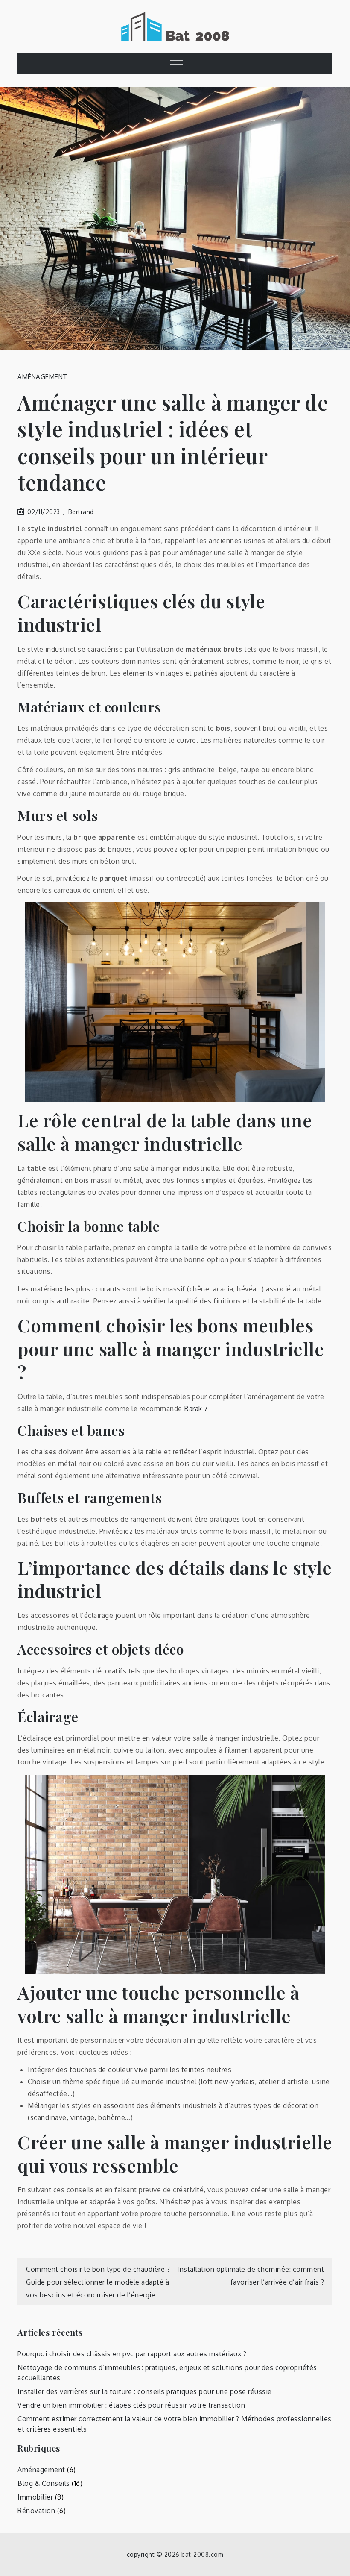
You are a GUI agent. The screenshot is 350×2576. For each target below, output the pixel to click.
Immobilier (35, 2497)
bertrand (81, 512)
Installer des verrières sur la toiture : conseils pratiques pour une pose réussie (145, 2391)
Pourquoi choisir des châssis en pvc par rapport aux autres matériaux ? (132, 2354)
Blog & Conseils (44, 2483)
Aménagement (42, 377)
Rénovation (36, 2511)
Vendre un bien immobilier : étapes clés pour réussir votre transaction (131, 2405)
